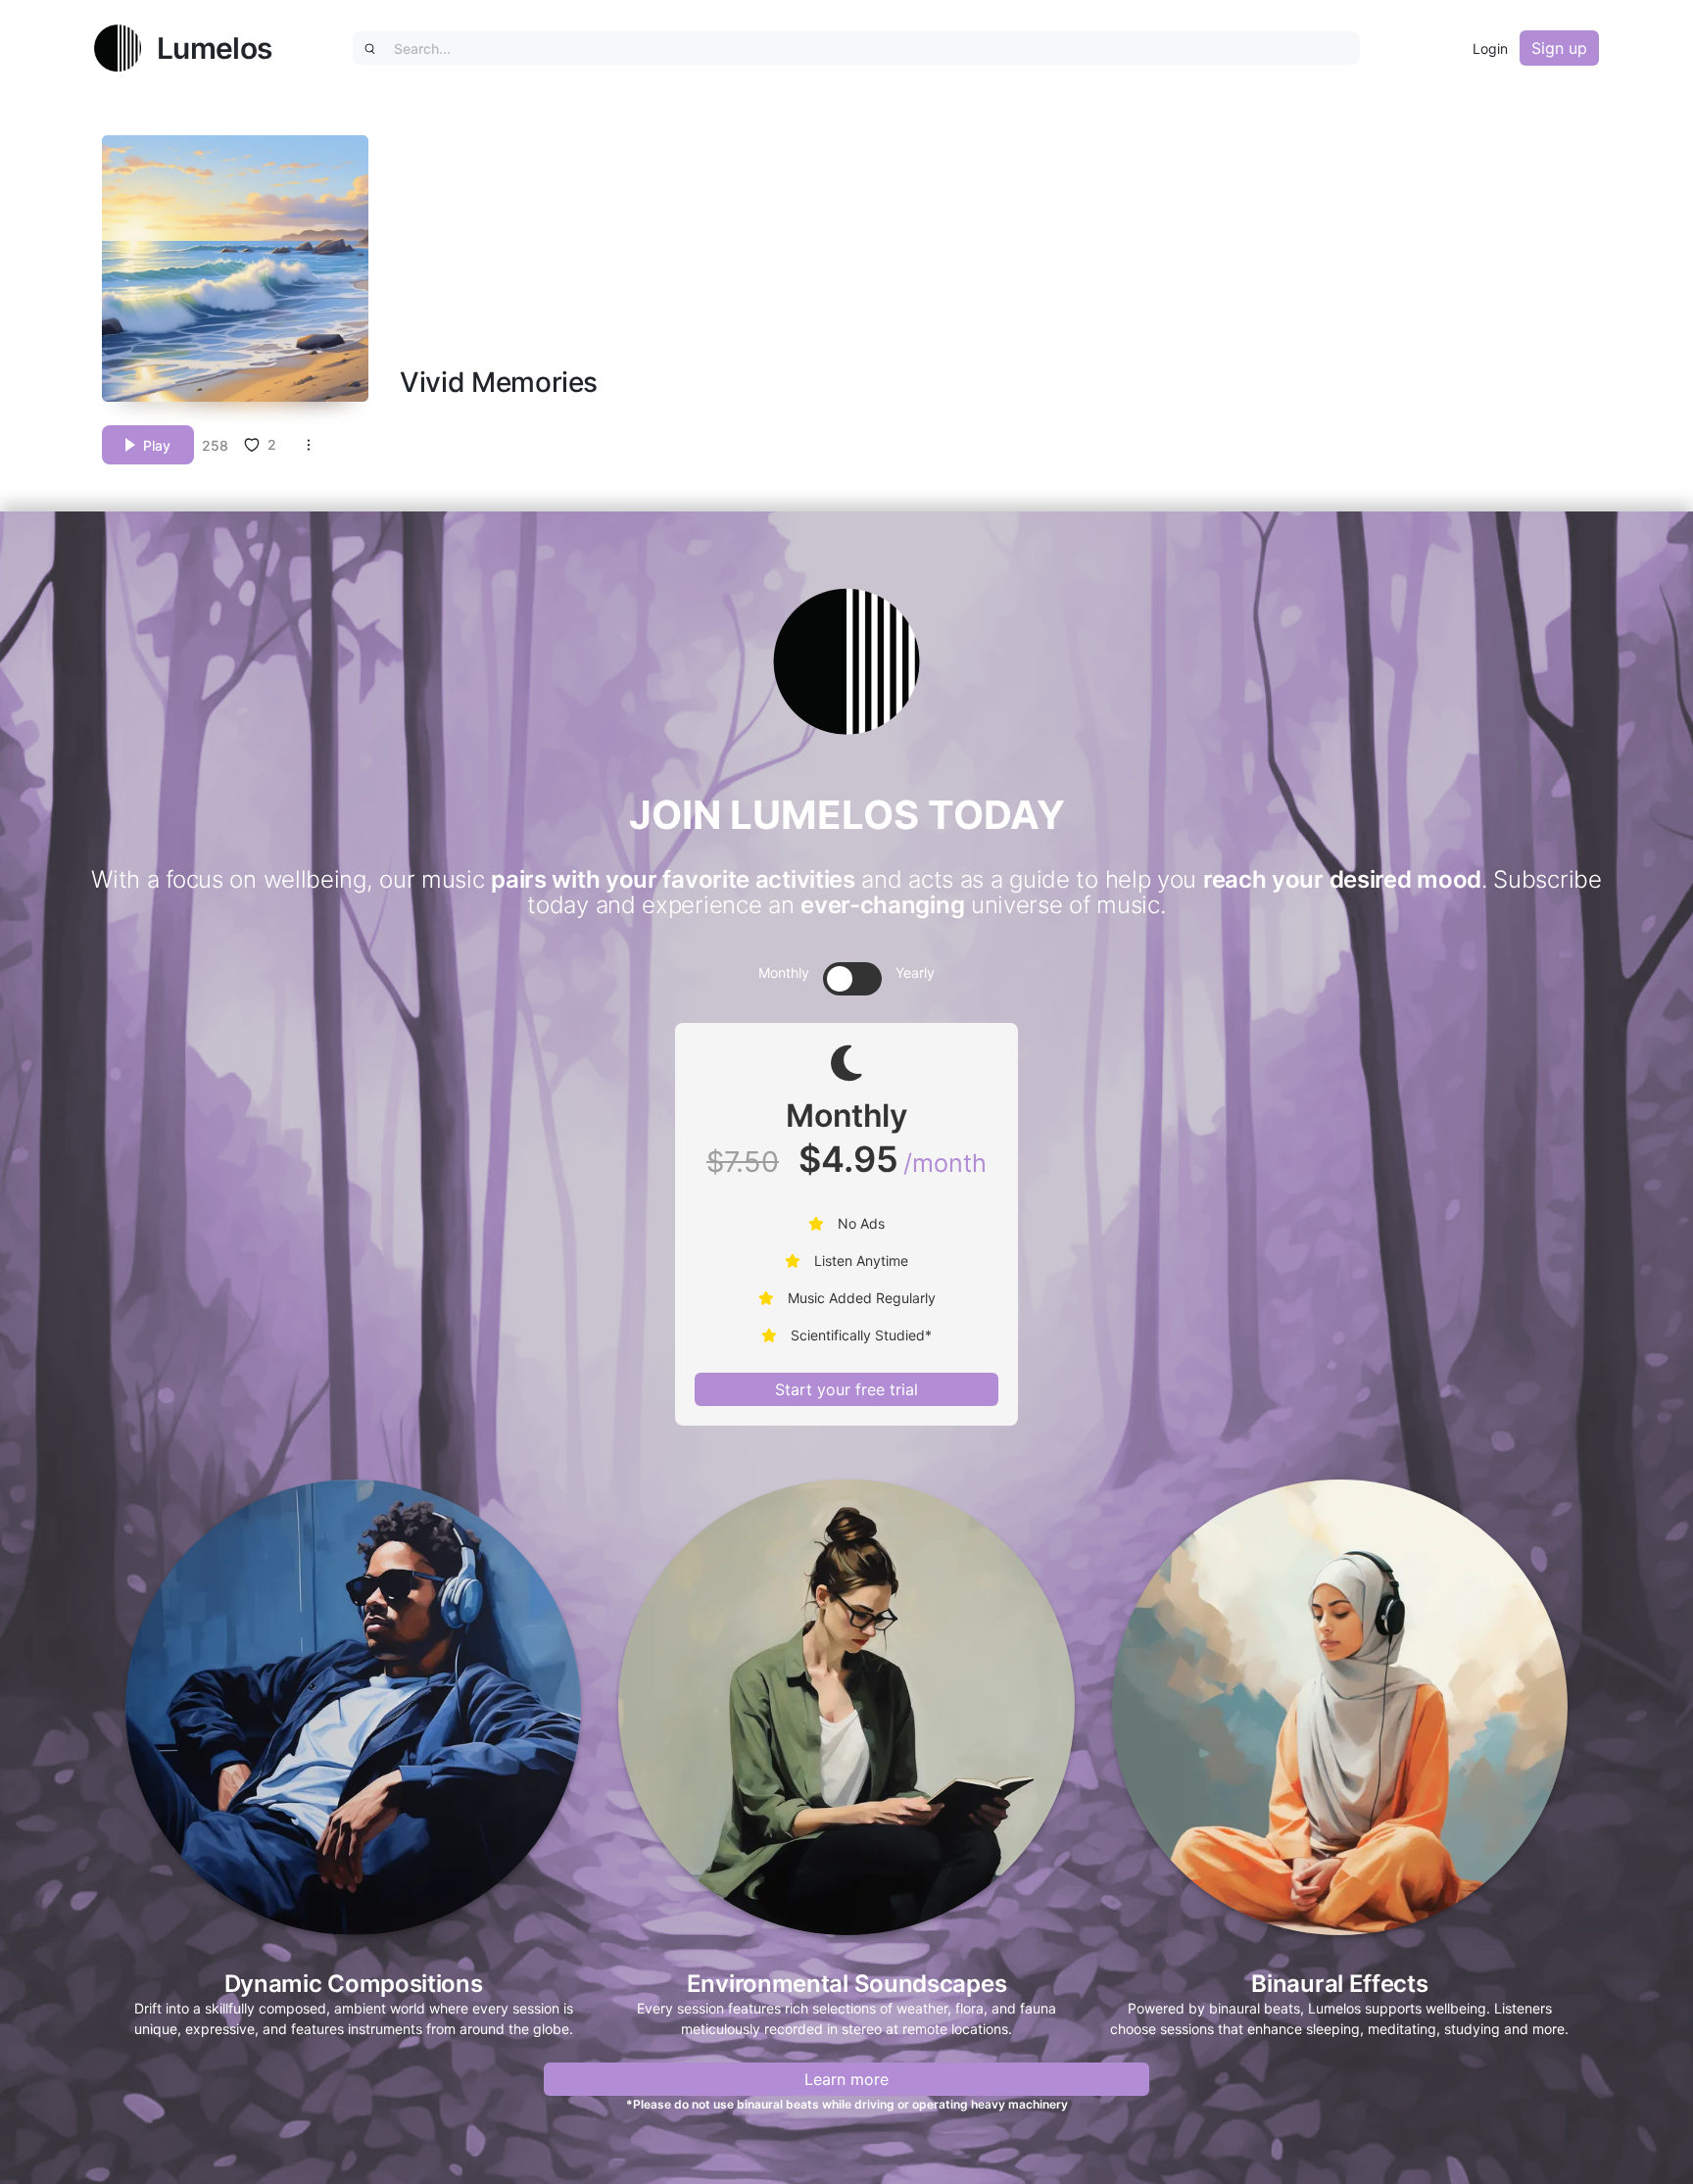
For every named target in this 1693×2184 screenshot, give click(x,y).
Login (1490, 49)
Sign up (1559, 48)
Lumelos (214, 48)
